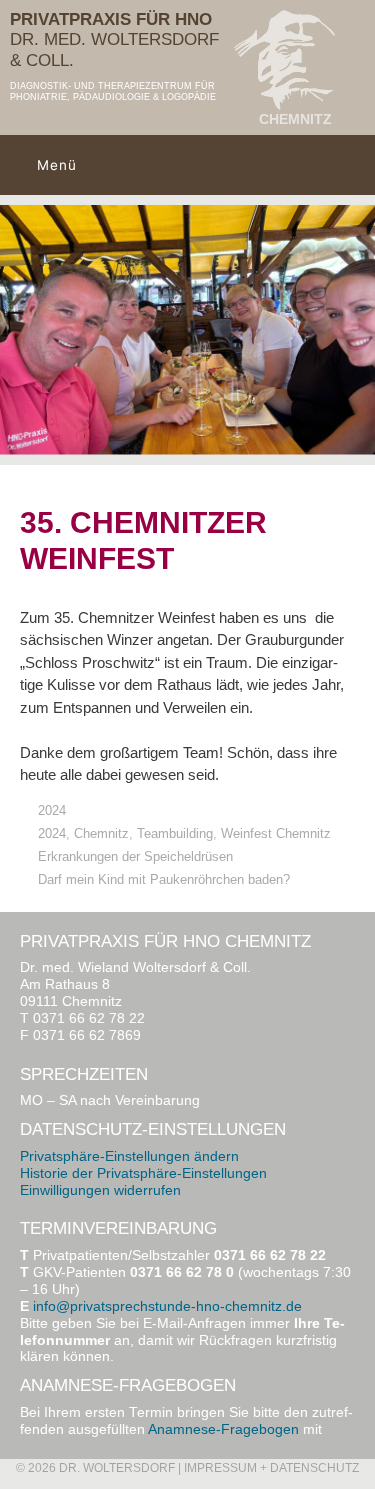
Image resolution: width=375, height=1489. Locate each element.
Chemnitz (101, 833)
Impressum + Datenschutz (271, 1468)
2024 (52, 810)
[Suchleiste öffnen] (353, 165)
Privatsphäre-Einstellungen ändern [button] (129, 1156)
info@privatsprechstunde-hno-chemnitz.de (167, 1306)
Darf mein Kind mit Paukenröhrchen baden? (164, 879)
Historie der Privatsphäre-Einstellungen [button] (143, 1173)
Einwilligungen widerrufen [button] (100, 1190)
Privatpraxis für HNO (111, 19)
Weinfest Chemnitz (276, 833)
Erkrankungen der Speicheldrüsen (135, 856)
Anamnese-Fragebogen (223, 1429)
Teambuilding (175, 833)
